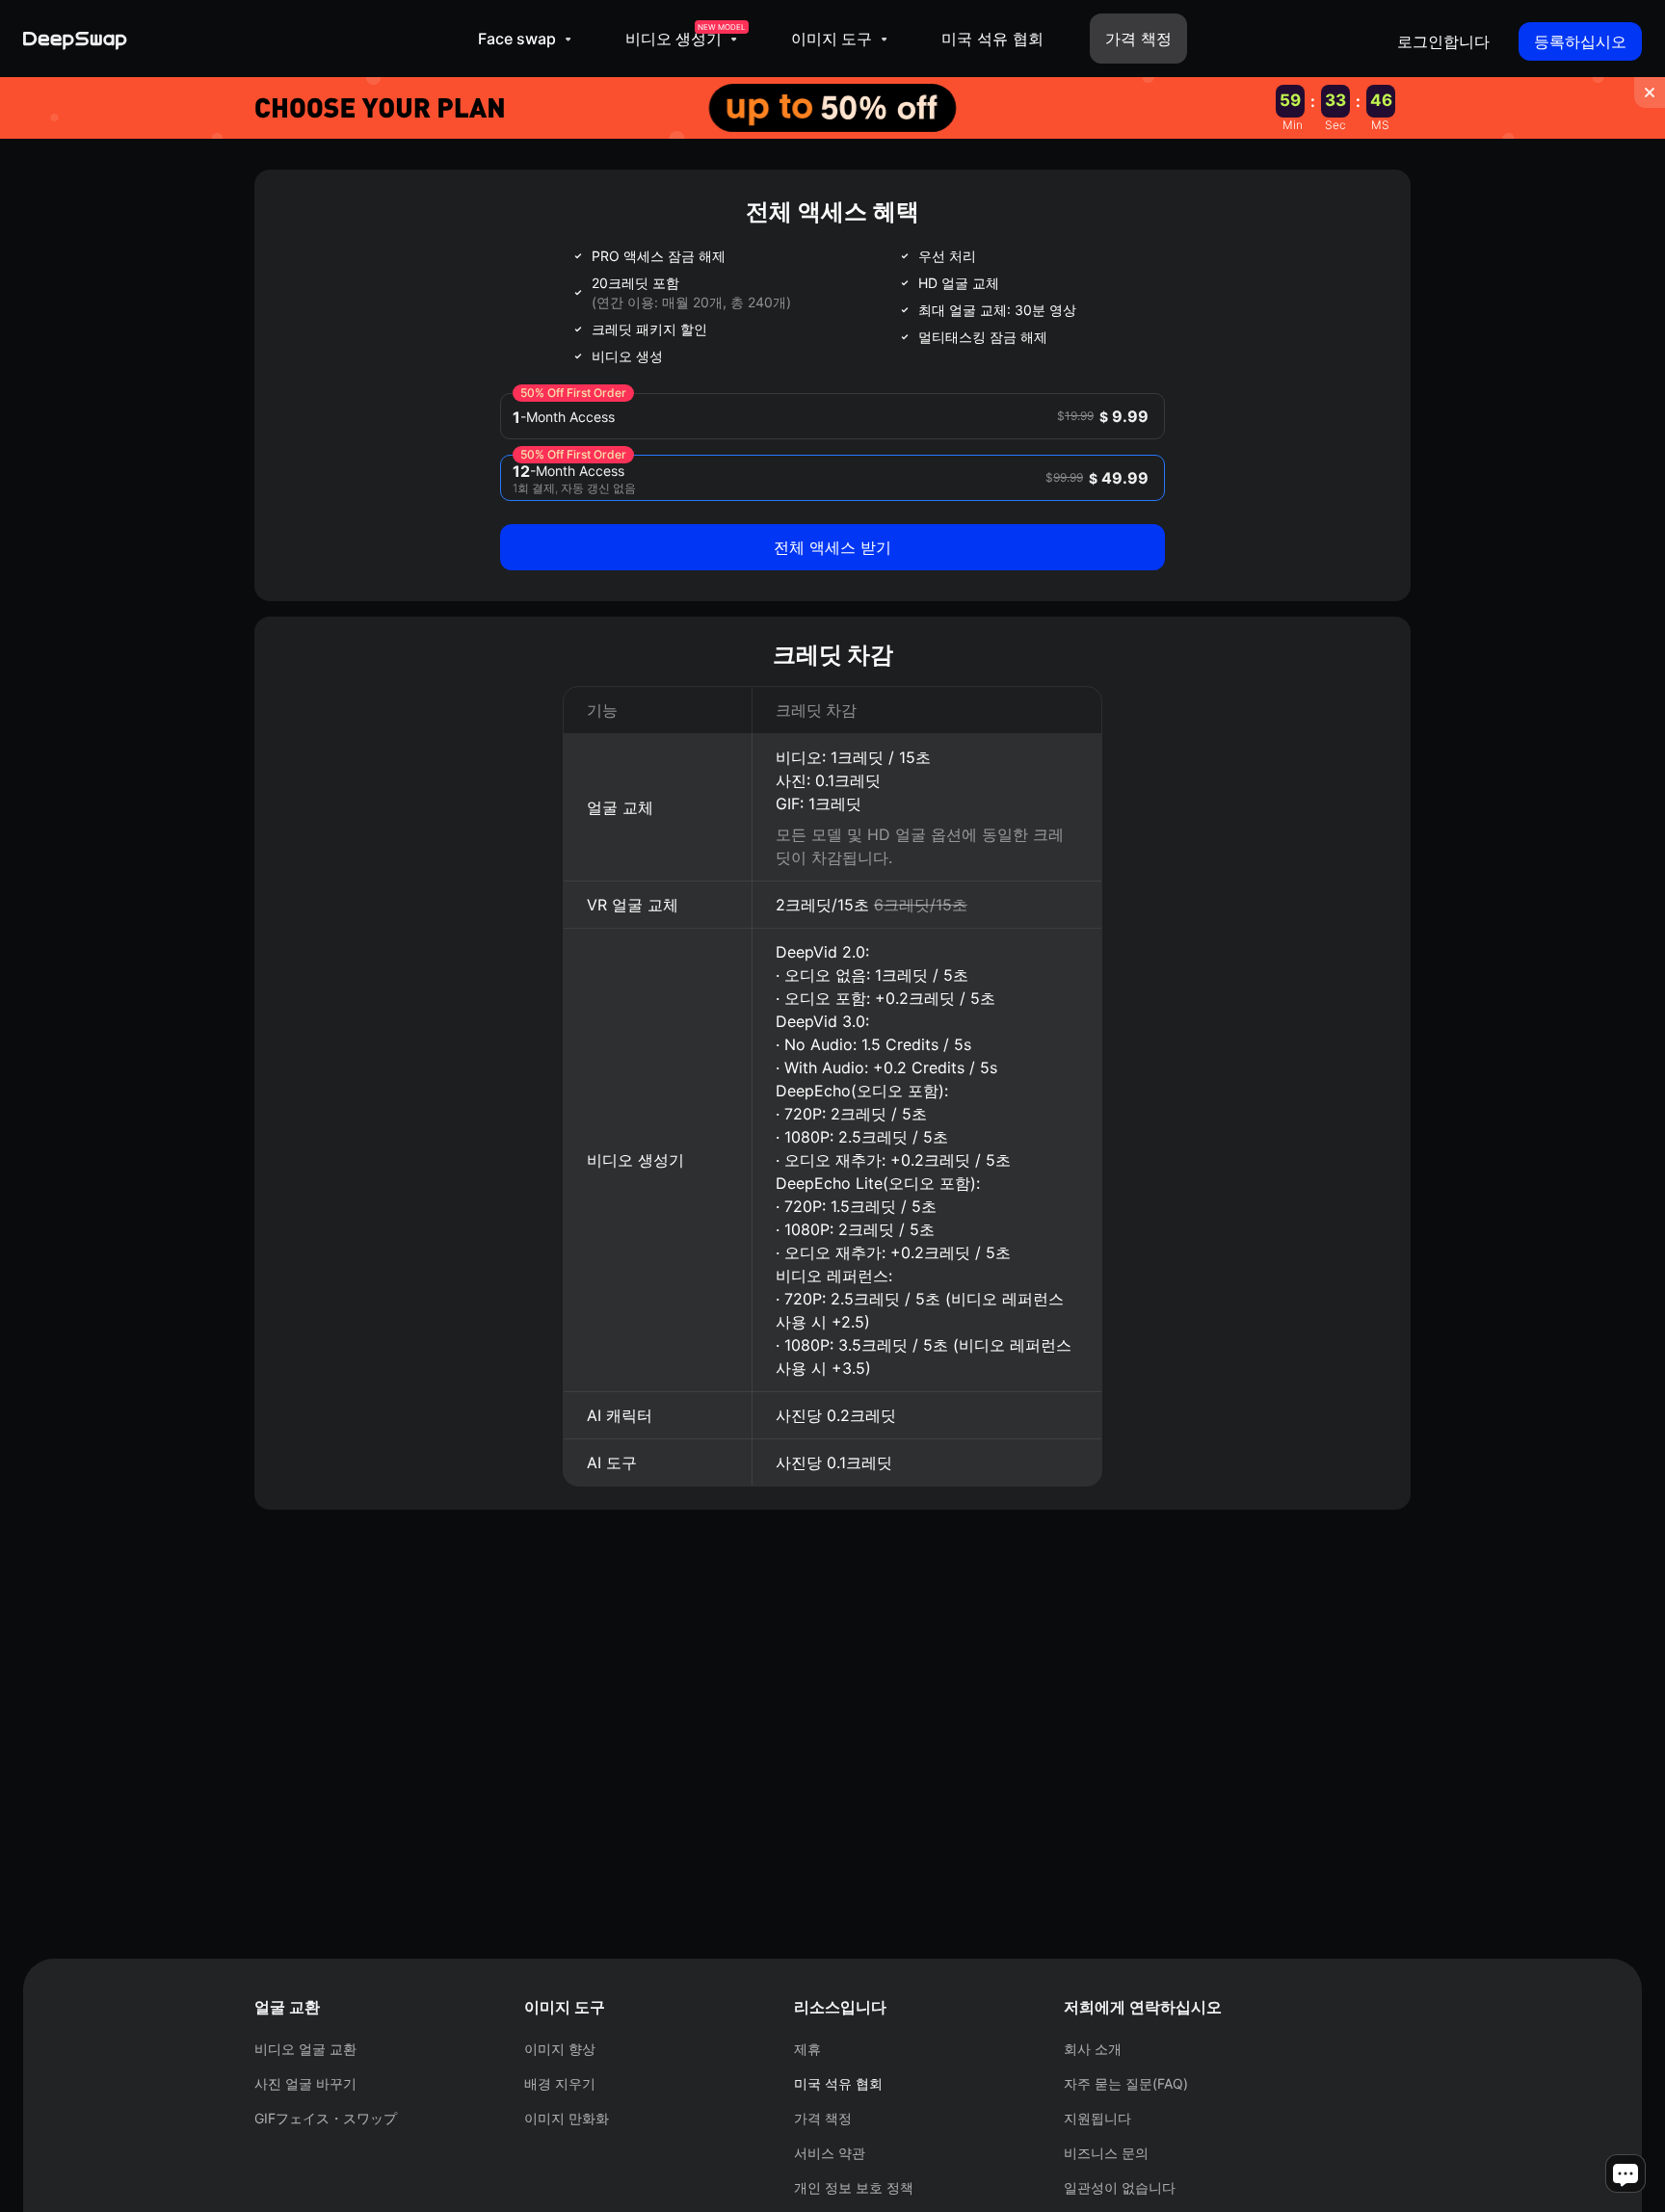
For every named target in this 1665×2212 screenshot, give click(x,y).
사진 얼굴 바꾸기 (305, 2083)
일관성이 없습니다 (1120, 2187)
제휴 (807, 2049)
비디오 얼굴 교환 (305, 2049)
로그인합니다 (1443, 41)
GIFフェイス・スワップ (326, 2118)
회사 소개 (1093, 2049)
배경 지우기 (560, 2083)
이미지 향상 (560, 2049)
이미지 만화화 (567, 2118)
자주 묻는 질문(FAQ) (1126, 2083)
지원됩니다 (1097, 2118)
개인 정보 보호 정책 (854, 2187)
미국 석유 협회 (992, 39)
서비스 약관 (830, 2153)
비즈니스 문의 (1106, 2153)
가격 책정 (1138, 39)
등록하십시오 (1580, 41)
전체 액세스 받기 (832, 547)
